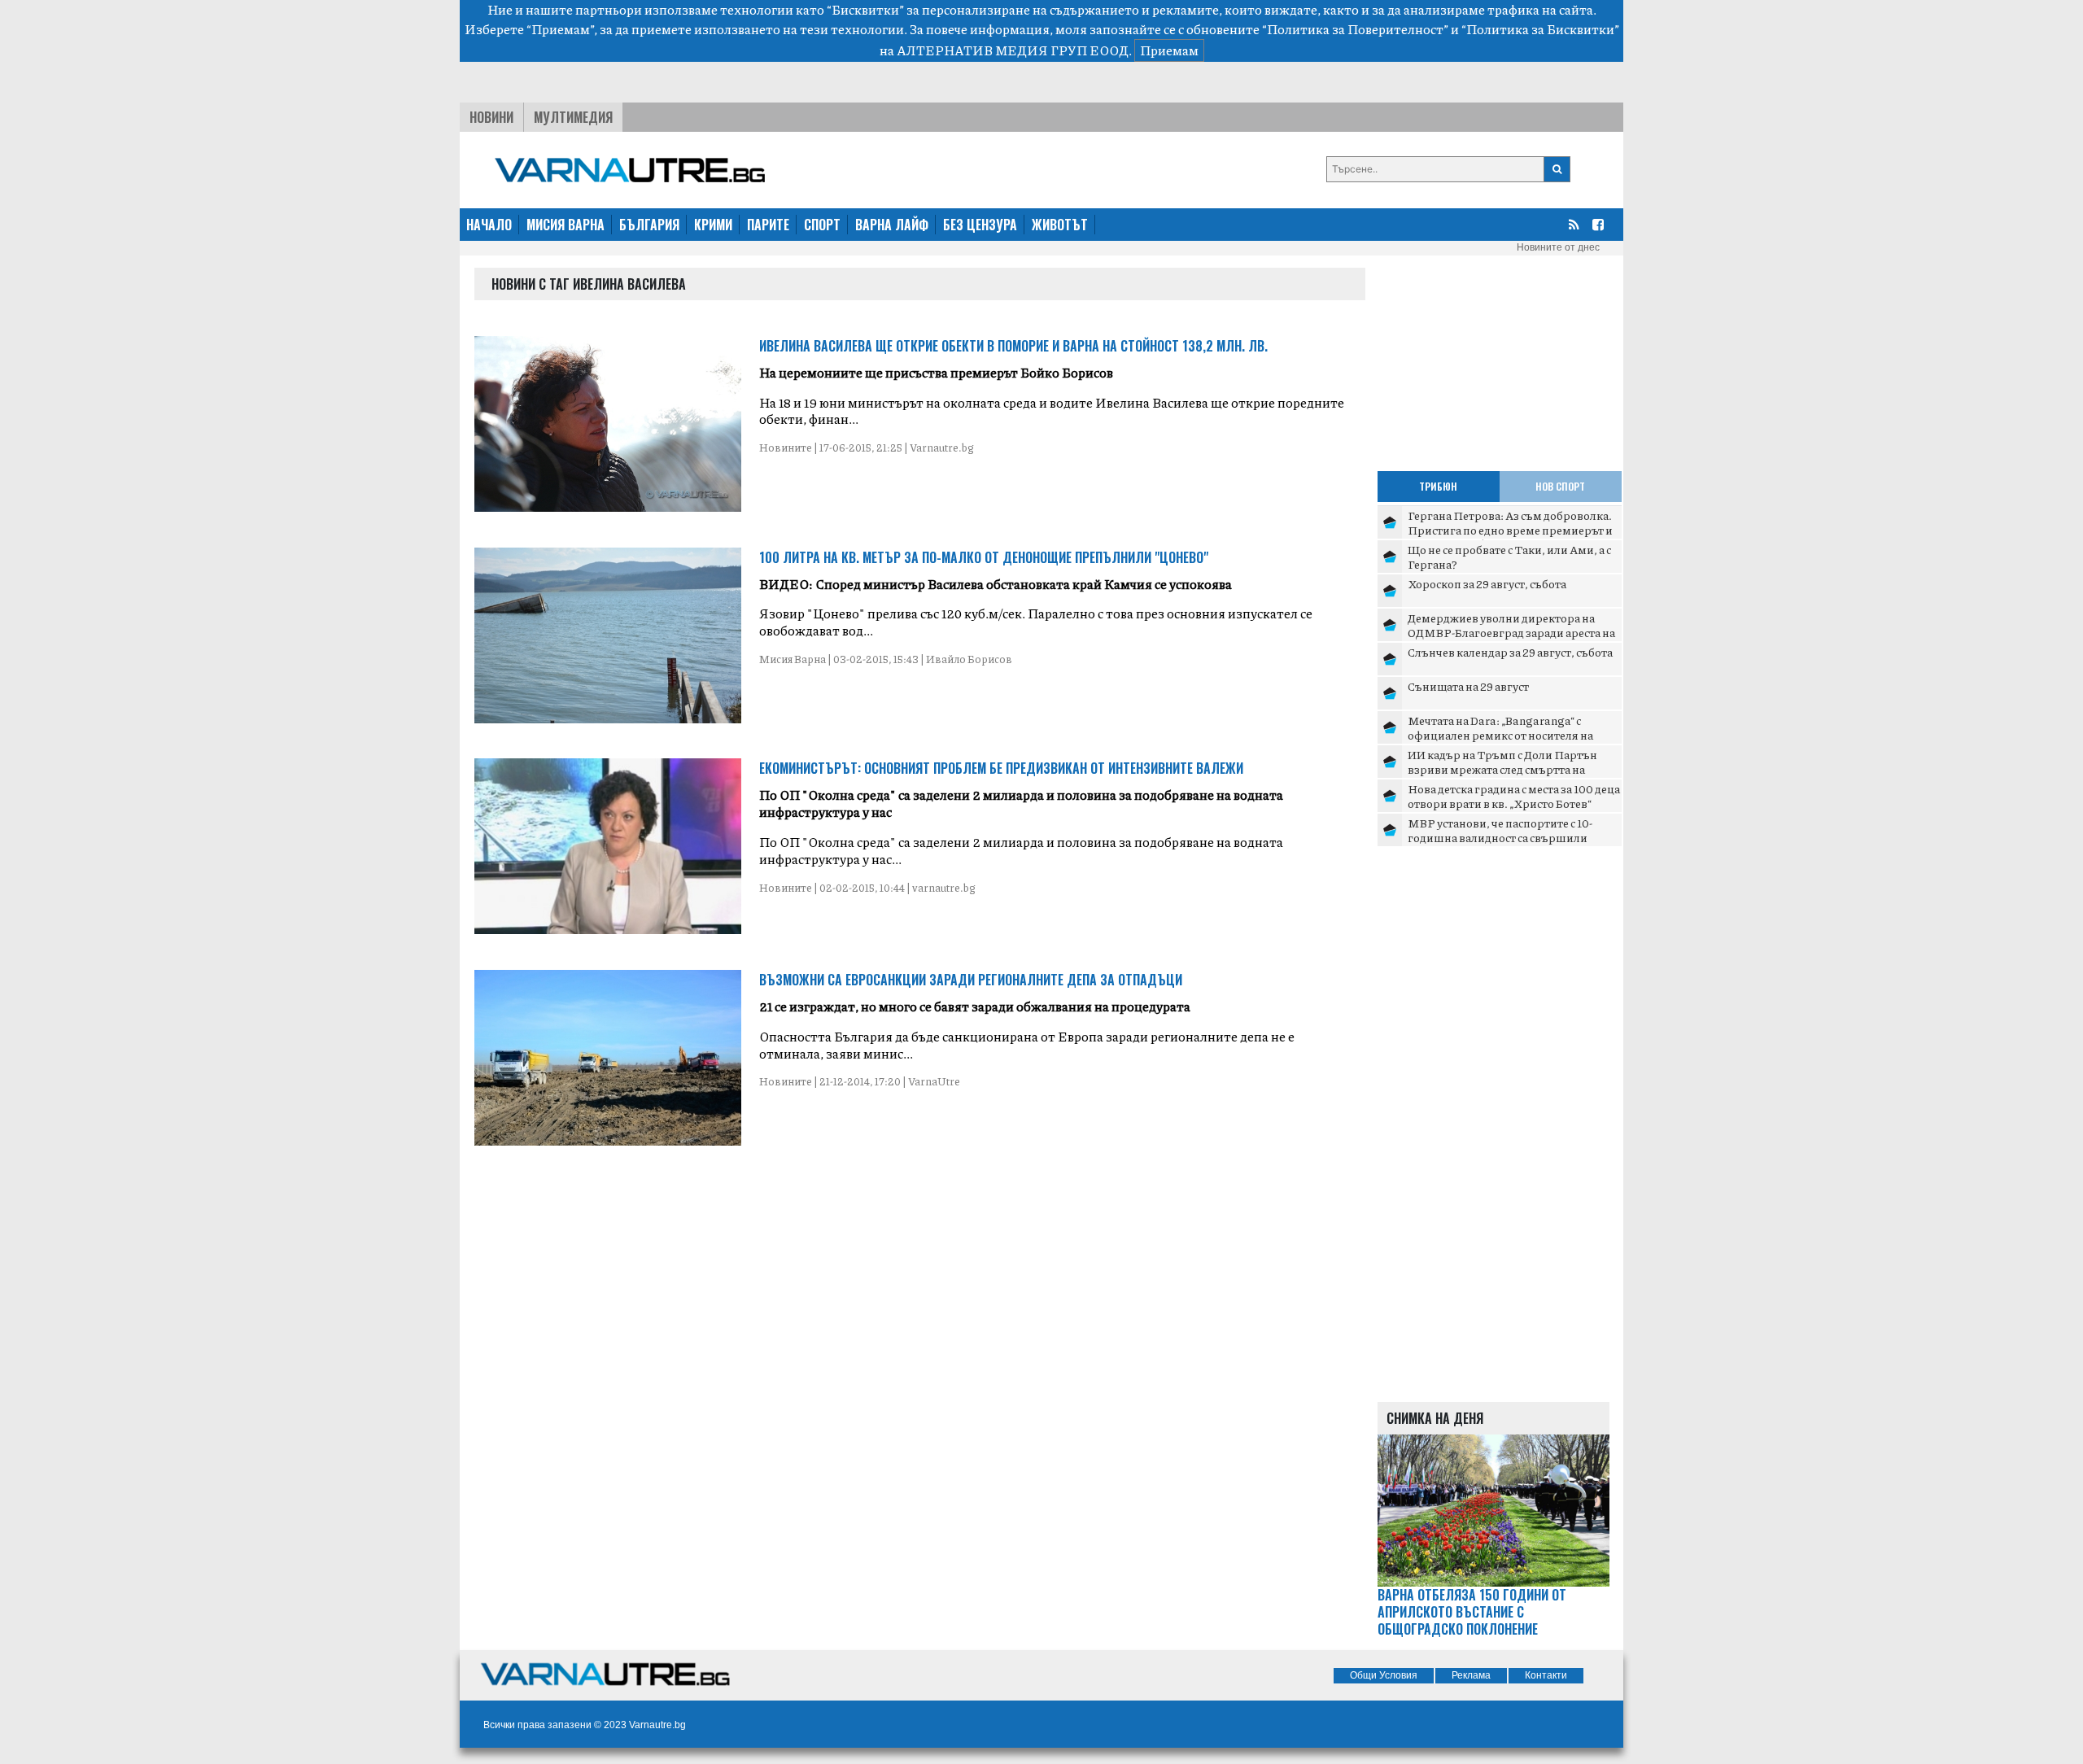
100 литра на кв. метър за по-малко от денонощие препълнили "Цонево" (984, 557)
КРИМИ (713, 225)
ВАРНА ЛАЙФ (892, 225)
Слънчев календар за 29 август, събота (1510, 652)
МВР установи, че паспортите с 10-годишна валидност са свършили (1500, 830)
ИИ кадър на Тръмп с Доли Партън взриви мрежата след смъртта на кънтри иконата (1502, 768)
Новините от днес (1558, 247)
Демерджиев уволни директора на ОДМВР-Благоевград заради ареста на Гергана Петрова (1511, 632)
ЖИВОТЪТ (1060, 225)
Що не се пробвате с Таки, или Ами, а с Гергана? (1509, 557)
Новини (491, 117)
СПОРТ (822, 225)
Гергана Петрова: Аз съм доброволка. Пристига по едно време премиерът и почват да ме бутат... (1510, 529)
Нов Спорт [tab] (1560, 486)
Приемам (1169, 50)
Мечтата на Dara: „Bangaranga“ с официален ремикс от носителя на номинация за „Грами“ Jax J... (1500, 734)
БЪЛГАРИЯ (649, 225)
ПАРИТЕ (768, 225)
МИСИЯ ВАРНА (566, 225)
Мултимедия (573, 117)
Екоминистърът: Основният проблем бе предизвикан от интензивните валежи (1001, 768)
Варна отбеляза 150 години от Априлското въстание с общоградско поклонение (1472, 1612)
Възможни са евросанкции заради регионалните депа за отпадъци (971, 980)
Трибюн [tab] (1438, 486)
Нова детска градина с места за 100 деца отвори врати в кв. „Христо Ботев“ (1514, 796)
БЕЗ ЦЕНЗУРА (980, 225)
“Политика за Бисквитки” (1540, 29)
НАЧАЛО (489, 225)
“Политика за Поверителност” (1355, 29)
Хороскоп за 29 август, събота (1487, 583)
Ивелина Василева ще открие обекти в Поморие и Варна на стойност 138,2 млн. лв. (1013, 346)
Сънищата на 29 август (1468, 686)
